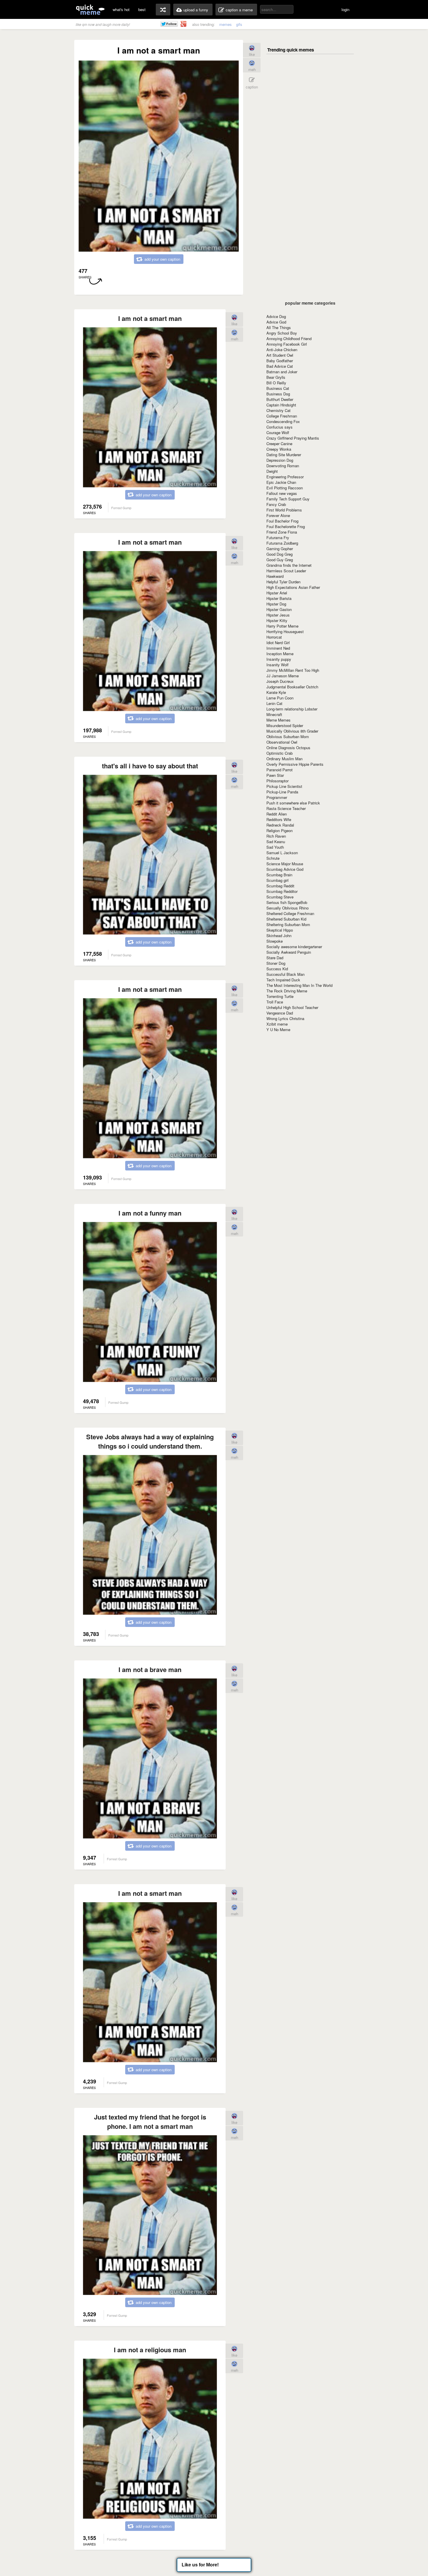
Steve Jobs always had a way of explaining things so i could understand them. (150, 1441)
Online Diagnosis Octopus (288, 748)
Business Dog (278, 394)
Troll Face (275, 1002)
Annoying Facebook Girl (287, 344)
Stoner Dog (276, 963)
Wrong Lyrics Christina (285, 1018)
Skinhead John (279, 936)
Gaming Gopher (280, 549)
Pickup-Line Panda (282, 792)
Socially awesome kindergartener (294, 947)
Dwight (272, 471)
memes (226, 24)
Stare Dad (275, 958)
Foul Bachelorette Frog (286, 526)
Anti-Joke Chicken (282, 350)
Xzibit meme (277, 1024)
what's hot (121, 9)
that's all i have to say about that (150, 766)
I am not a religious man (150, 2350)
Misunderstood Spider (285, 725)
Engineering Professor (285, 477)
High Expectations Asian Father (293, 587)
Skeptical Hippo (280, 930)
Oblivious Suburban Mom (288, 737)
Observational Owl (282, 742)
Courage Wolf (278, 432)
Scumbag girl (277, 880)
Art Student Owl (280, 355)
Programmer (277, 797)
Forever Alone (278, 515)
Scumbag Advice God (285, 869)
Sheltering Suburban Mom (288, 924)
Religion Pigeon (280, 830)
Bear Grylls (276, 377)
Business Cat (278, 388)
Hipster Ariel (277, 593)
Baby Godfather (280, 361)
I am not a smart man (150, 318)
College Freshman (282, 416)
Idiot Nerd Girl (278, 643)
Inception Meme (280, 654)
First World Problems (284, 510)
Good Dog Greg (280, 554)
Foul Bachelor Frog (282, 521)
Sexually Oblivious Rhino (288, 908)
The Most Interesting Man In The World (299, 985)
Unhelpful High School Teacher (292, 1007)
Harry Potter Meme (282, 626)
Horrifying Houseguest (285, 631)
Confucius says (280, 427)
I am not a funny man (150, 1213)
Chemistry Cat (278, 410)
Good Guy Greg (280, 560)
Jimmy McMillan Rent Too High (293, 670)
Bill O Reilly (276, 383)
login (345, 9)
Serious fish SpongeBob (287, 902)
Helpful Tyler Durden (283, 582)
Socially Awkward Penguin (289, 952)
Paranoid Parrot (280, 770)
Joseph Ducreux (280, 681)
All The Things (279, 327)
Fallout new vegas (282, 493)
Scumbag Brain (279, 875)
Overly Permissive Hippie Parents (295, 764)
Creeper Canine (279, 444)
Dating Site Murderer (284, 455)
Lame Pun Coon (280, 698)
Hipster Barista (279, 598)
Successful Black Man (285, 974)
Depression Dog (280, 460)
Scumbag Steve (280, 897)
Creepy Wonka (279, 449)
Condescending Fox (283, 421)
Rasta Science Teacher (286, 808)
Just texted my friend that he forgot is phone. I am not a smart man (150, 2122)
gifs (239, 24)
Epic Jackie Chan (281, 482)
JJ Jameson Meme (283, 676)
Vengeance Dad (280, 1013)
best (142, 9)
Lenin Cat (274, 703)
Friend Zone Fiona (282, 532)
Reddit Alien (277, 814)
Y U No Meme (278, 1029)
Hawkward (275, 576)
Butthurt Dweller (280, 399)
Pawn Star (275, 775)
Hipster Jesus (278, 615)
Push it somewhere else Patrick (293, 803)
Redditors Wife (279, 819)
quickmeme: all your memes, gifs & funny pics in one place (90, 9)
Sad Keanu (276, 842)
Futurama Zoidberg (282, 543)
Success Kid (277, 969)
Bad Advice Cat (280, 366)
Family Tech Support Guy (288, 499)
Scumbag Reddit (280, 886)
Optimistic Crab (280, 753)
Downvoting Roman (283, 466)
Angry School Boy (282, 333)
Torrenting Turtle (280, 996)
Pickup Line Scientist (284, 786)
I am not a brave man (150, 1669)
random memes (163, 10)
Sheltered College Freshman (290, 913)
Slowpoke (275, 941)
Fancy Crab (276, 504)
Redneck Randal (280, 825)
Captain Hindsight (281, 405)
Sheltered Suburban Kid (286, 919)
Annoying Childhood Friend (289, 339)
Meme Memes (278, 720)
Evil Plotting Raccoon (285, 488)
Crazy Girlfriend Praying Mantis (293, 438)
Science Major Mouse (285, 864)
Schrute (273, 858)
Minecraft (274, 714)
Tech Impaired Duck (283, 980)
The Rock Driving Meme (287, 991)
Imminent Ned (278, 648)
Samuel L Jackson (282, 853)
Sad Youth (275, 847)
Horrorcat (274, 637)
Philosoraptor (277, 781)
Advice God (276, 322)
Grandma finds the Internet (289, 565)
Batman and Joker (282, 372)
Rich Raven (276, 836)
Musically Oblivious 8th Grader (292, 731)
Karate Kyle (276, 692)
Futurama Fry (278, 538)
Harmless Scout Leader (286, 571)
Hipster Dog (276, 604)
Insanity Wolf (277, 665)
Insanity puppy (279, 659)
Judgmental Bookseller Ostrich (292, 687)
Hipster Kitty (277, 620)
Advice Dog (276, 316)
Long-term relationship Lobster (292, 709)
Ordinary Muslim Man (284, 759)
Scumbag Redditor (282, 891)
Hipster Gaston (279, 609)
